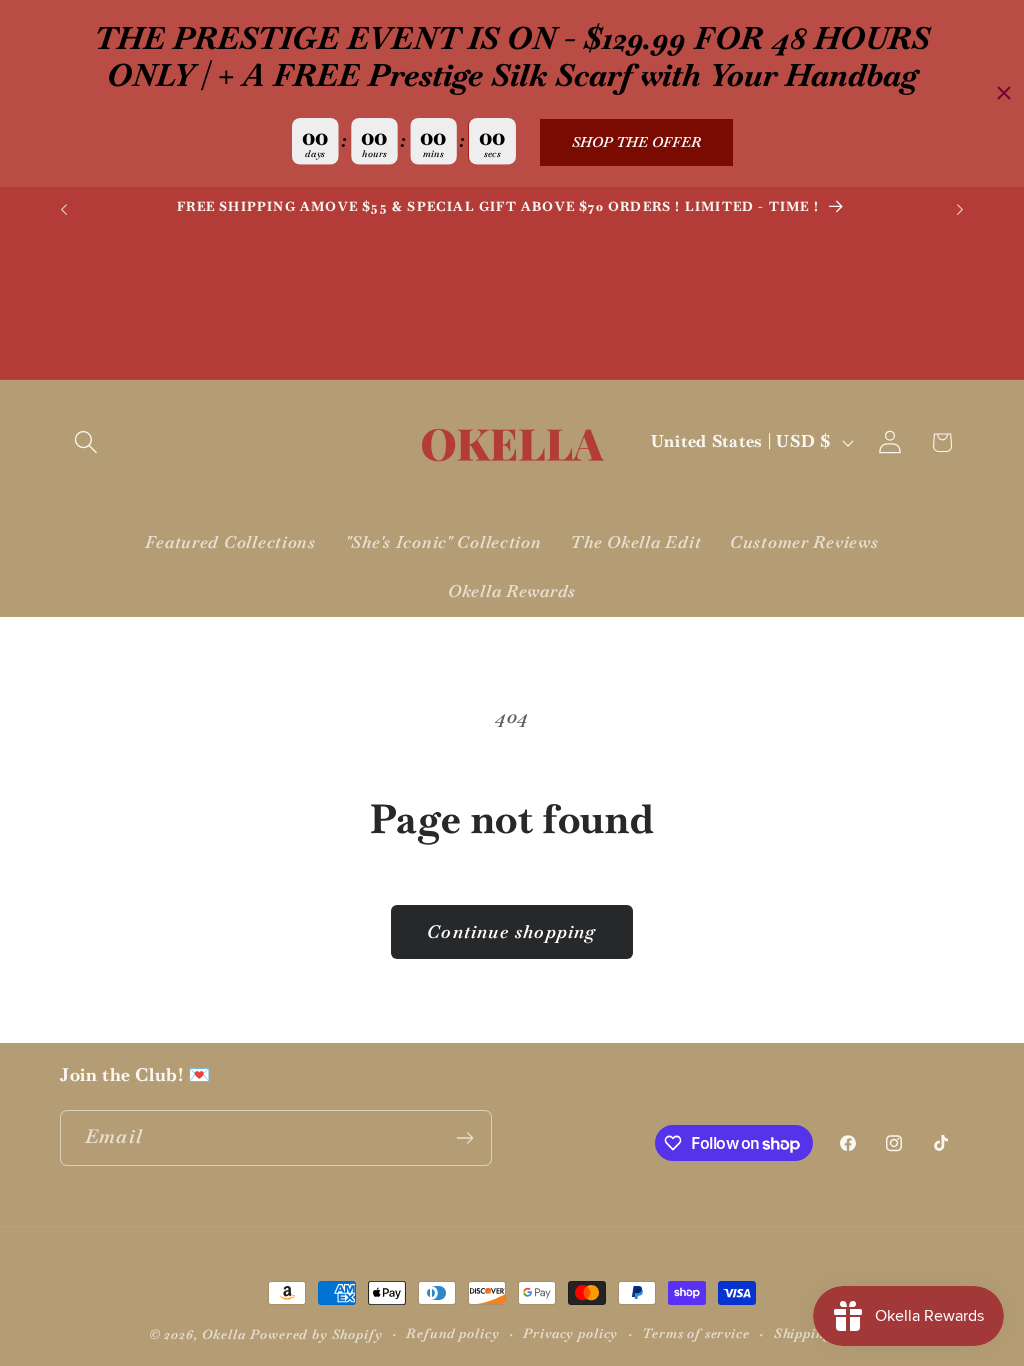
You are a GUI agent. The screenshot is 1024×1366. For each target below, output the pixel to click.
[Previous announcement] (64, 210)
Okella (223, 1334)
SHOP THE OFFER (636, 142)
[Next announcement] (960, 210)
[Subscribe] (464, 1138)
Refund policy (452, 1333)
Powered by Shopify (316, 1334)
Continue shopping (511, 931)
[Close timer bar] (1004, 93)
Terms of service (695, 1333)
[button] (86, 442)
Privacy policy (570, 1333)
